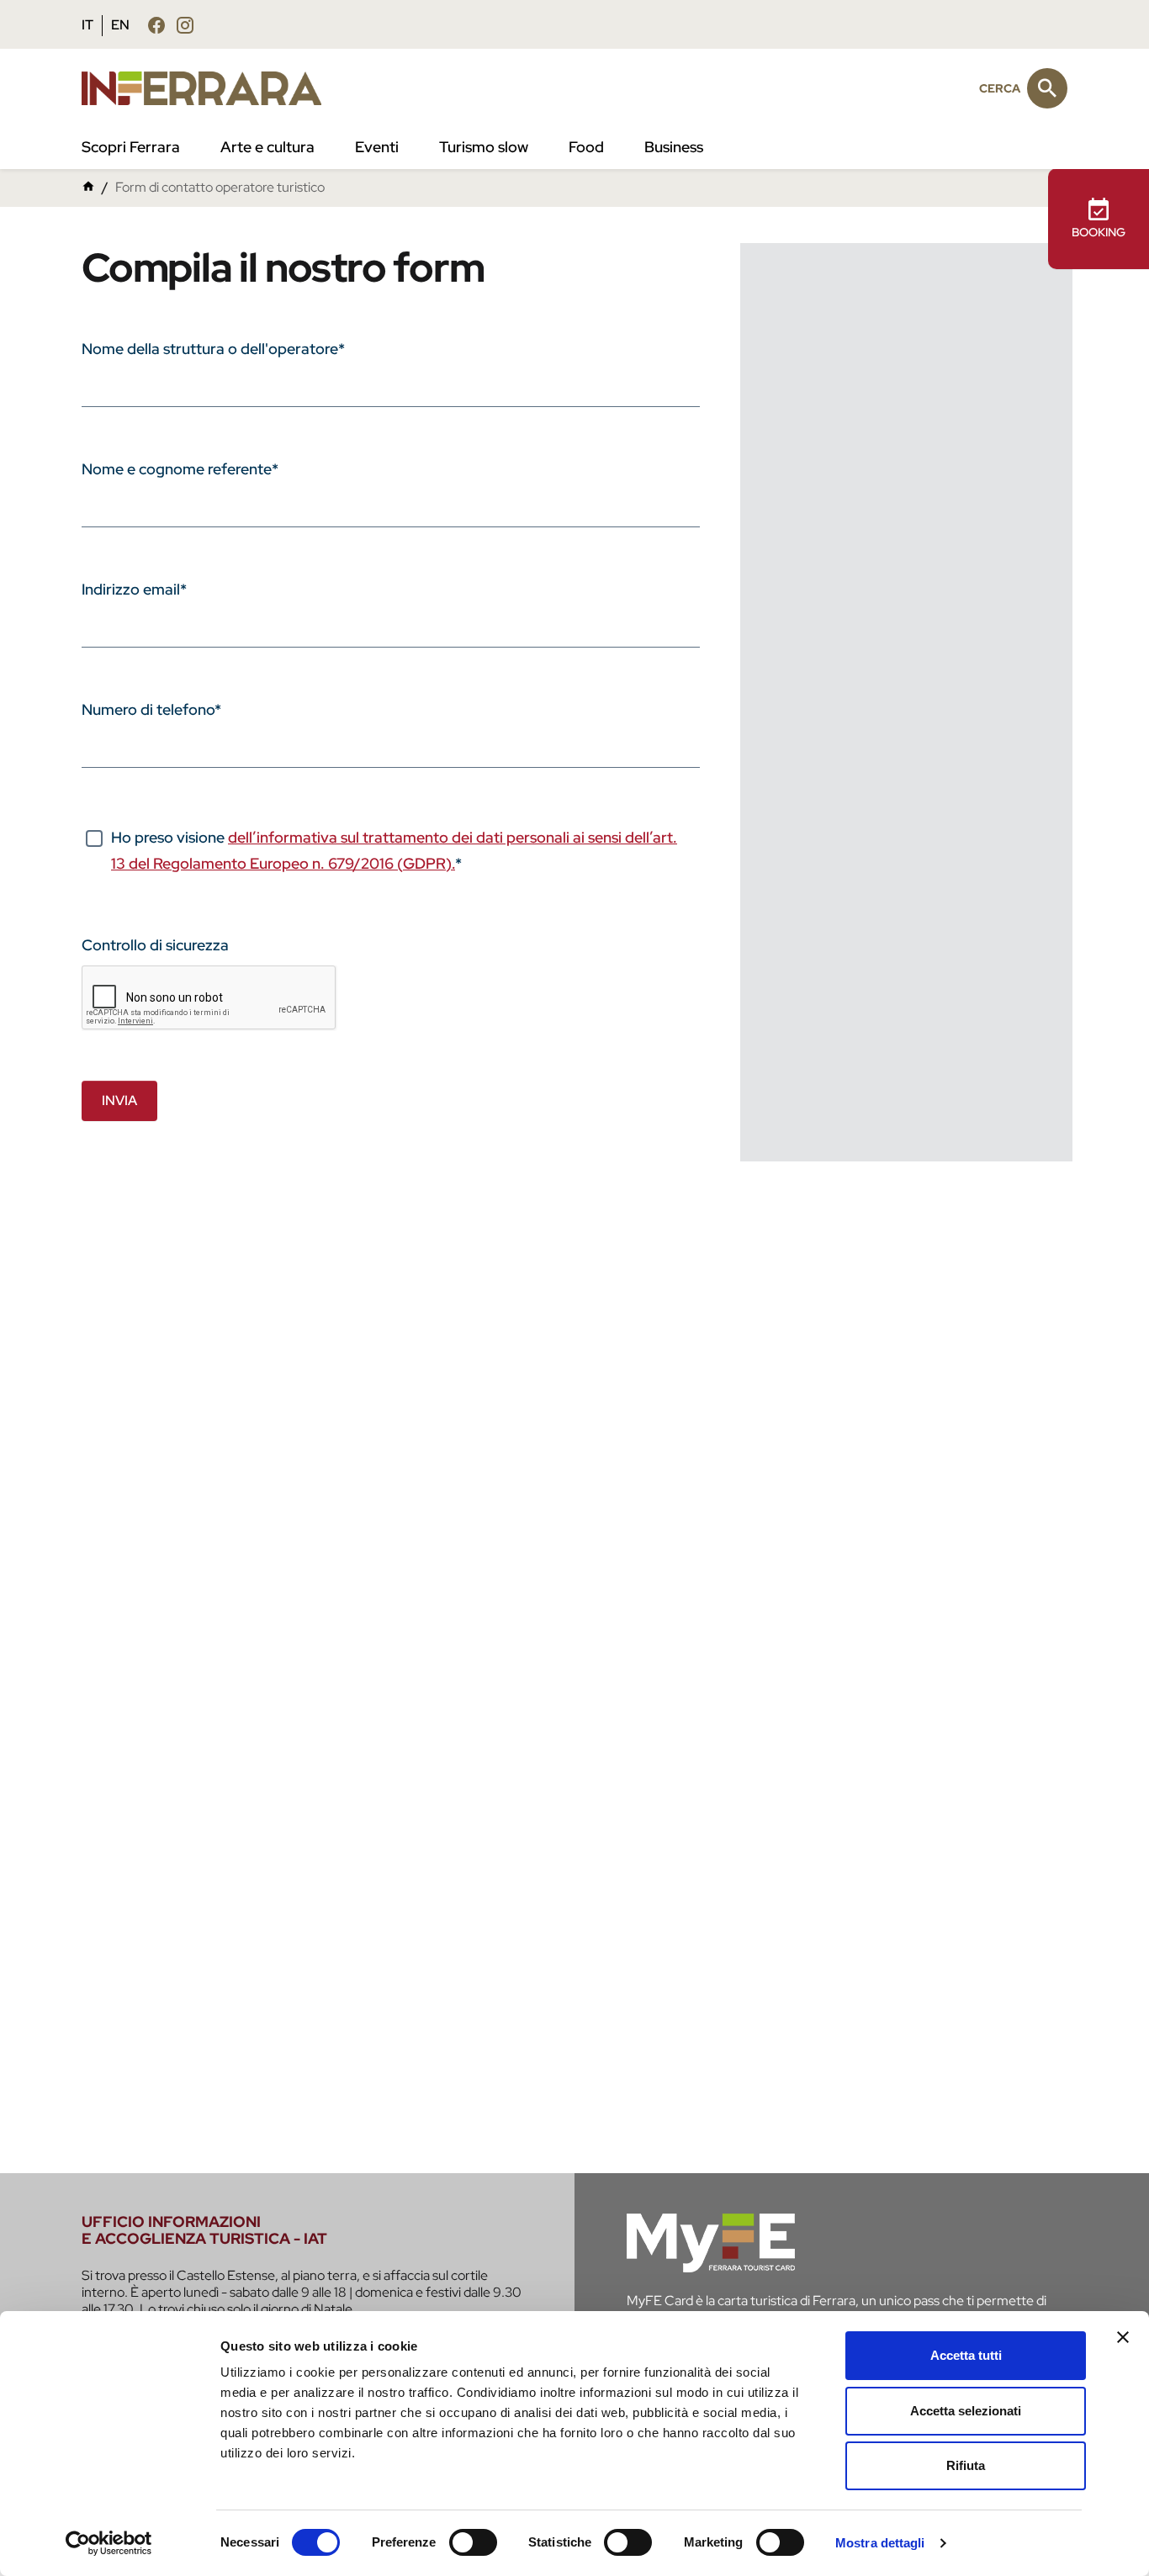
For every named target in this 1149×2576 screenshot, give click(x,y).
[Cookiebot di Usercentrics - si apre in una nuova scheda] (109, 2543)
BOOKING (1099, 232)
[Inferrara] (212, 88)
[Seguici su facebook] (156, 25)
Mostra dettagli (880, 2543)
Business (674, 147)
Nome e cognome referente (180, 469)
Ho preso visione (394, 850)
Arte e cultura (267, 147)
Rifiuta (966, 2465)
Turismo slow (484, 147)
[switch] (473, 2542)
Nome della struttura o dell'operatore (213, 349)
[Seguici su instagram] (185, 25)
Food (586, 147)
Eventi (377, 147)
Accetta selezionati (966, 2411)
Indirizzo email (134, 589)
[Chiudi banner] (1123, 2337)
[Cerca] (1047, 88)
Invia (119, 1100)
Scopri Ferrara (131, 147)
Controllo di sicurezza (155, 945)
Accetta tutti (966, 2355)
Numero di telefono (151, 709)
